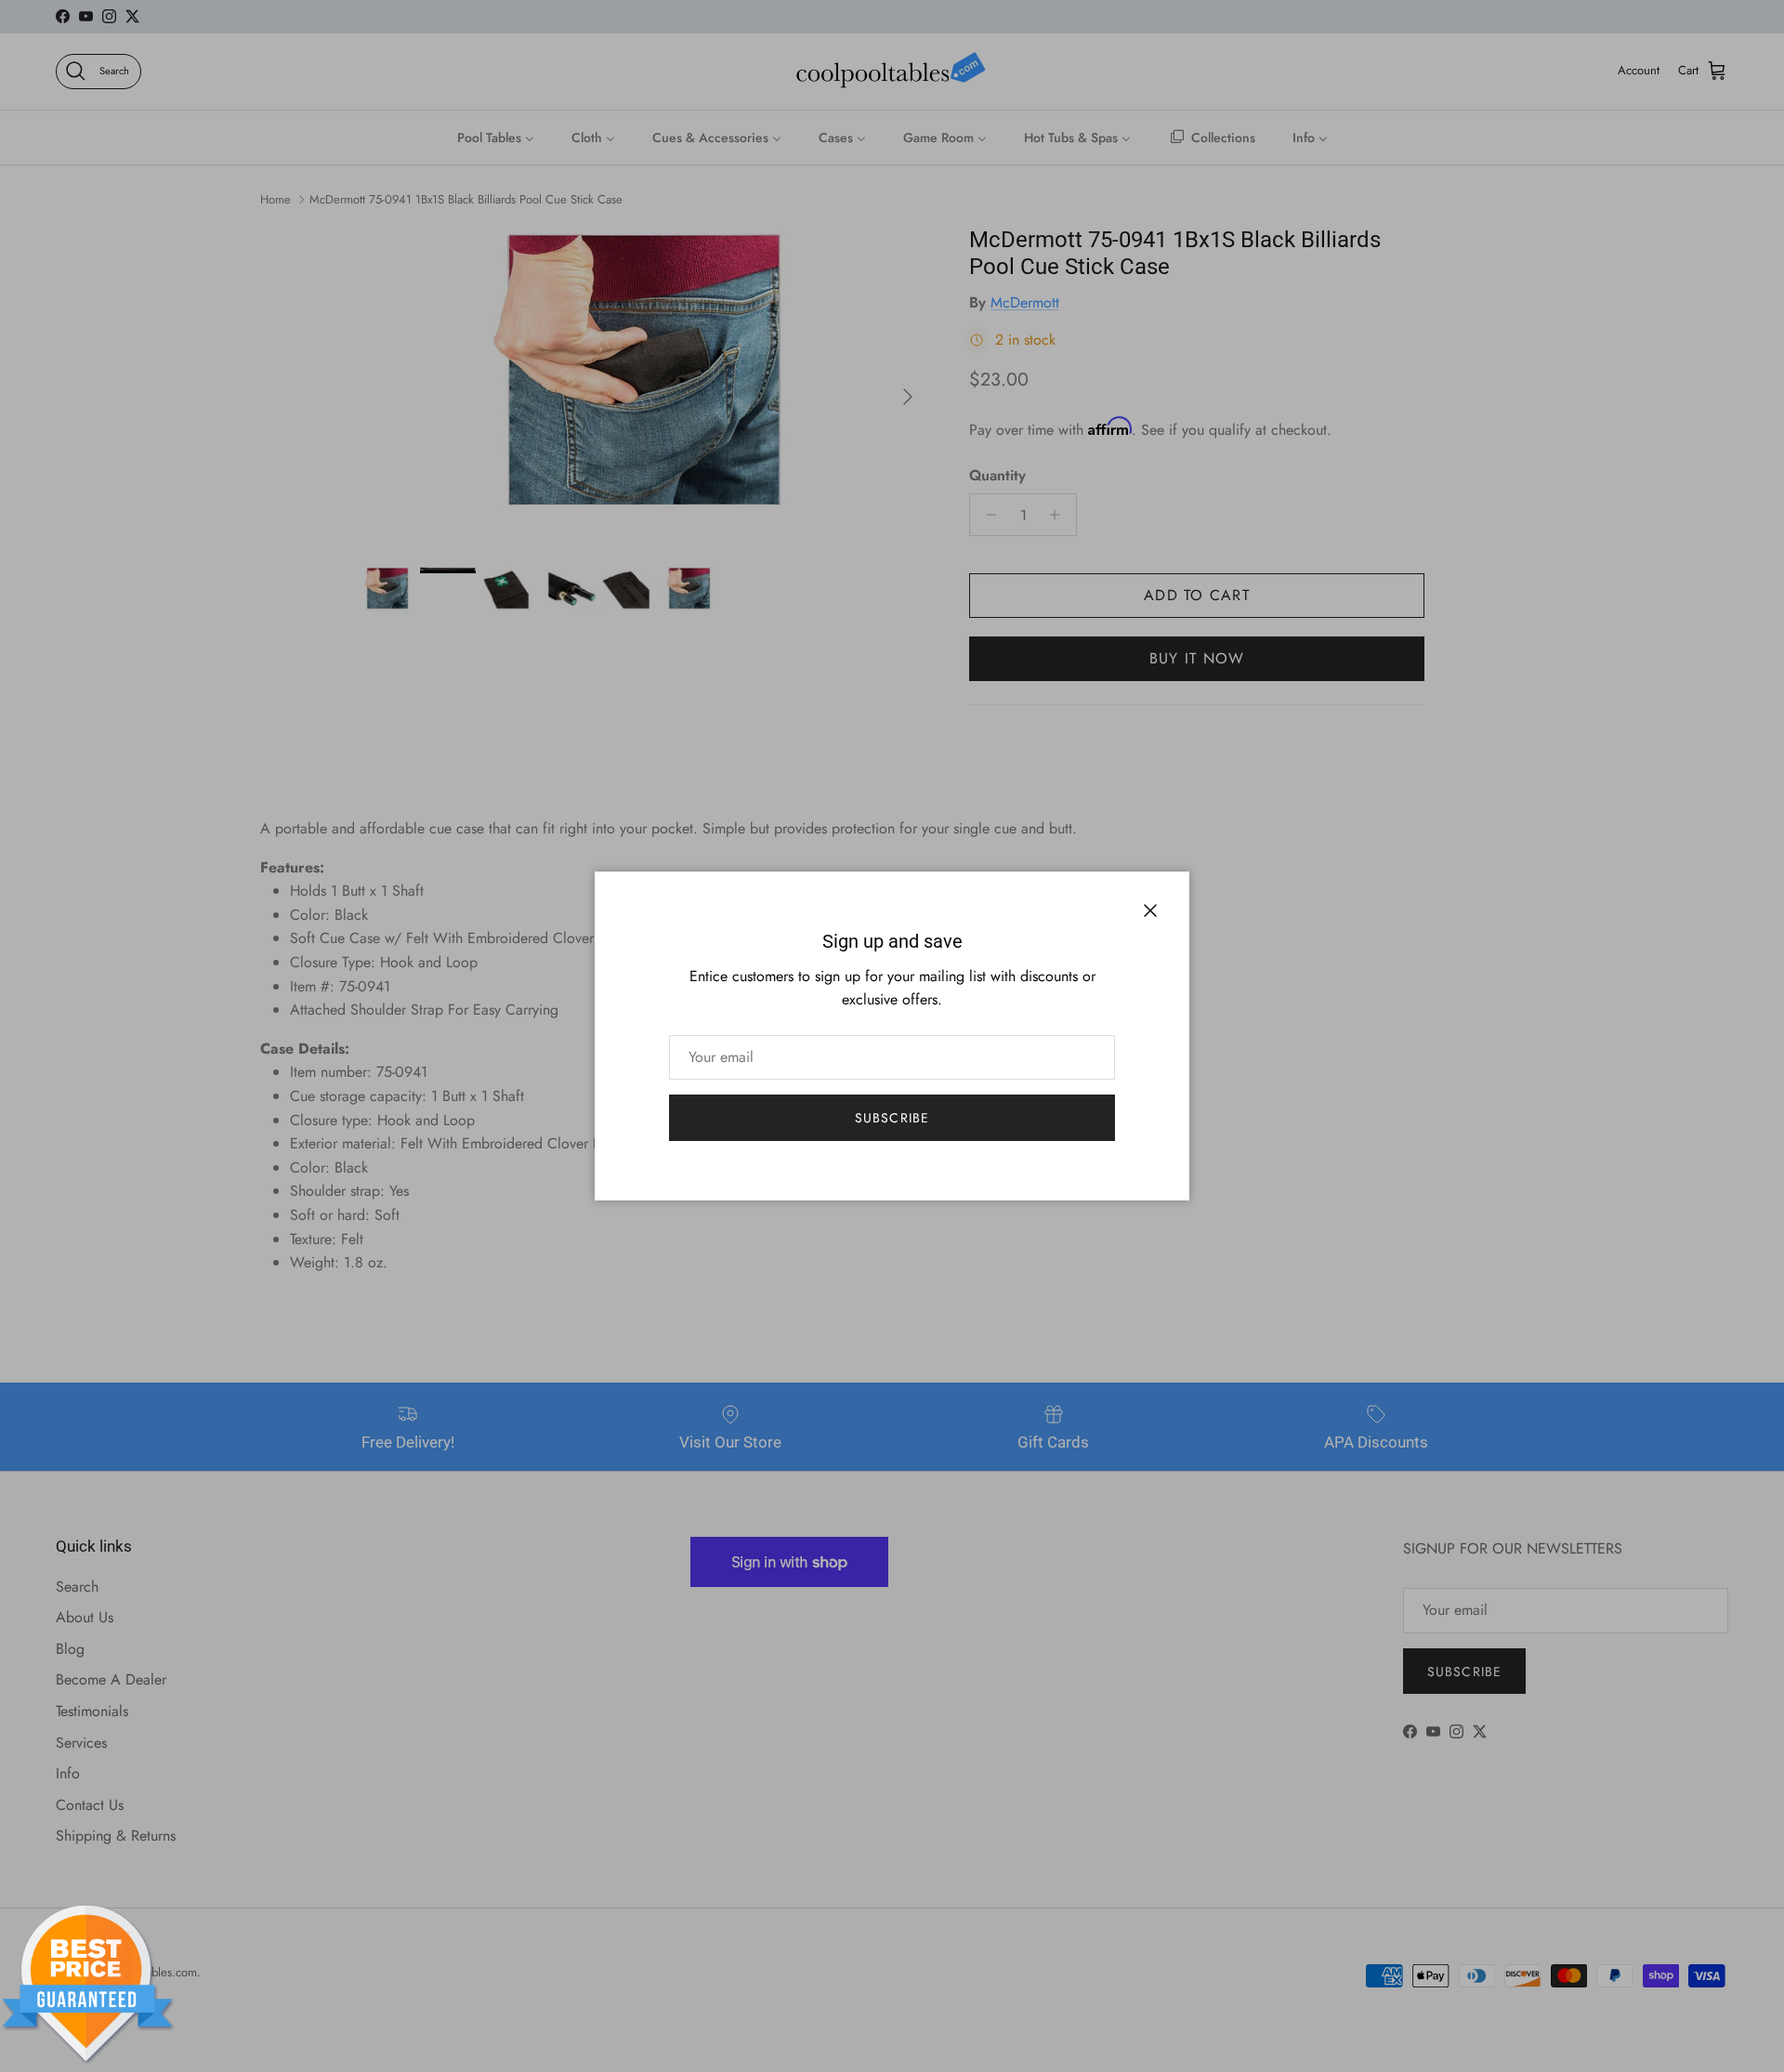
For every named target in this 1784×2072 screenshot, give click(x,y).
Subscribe (892, 1118)
